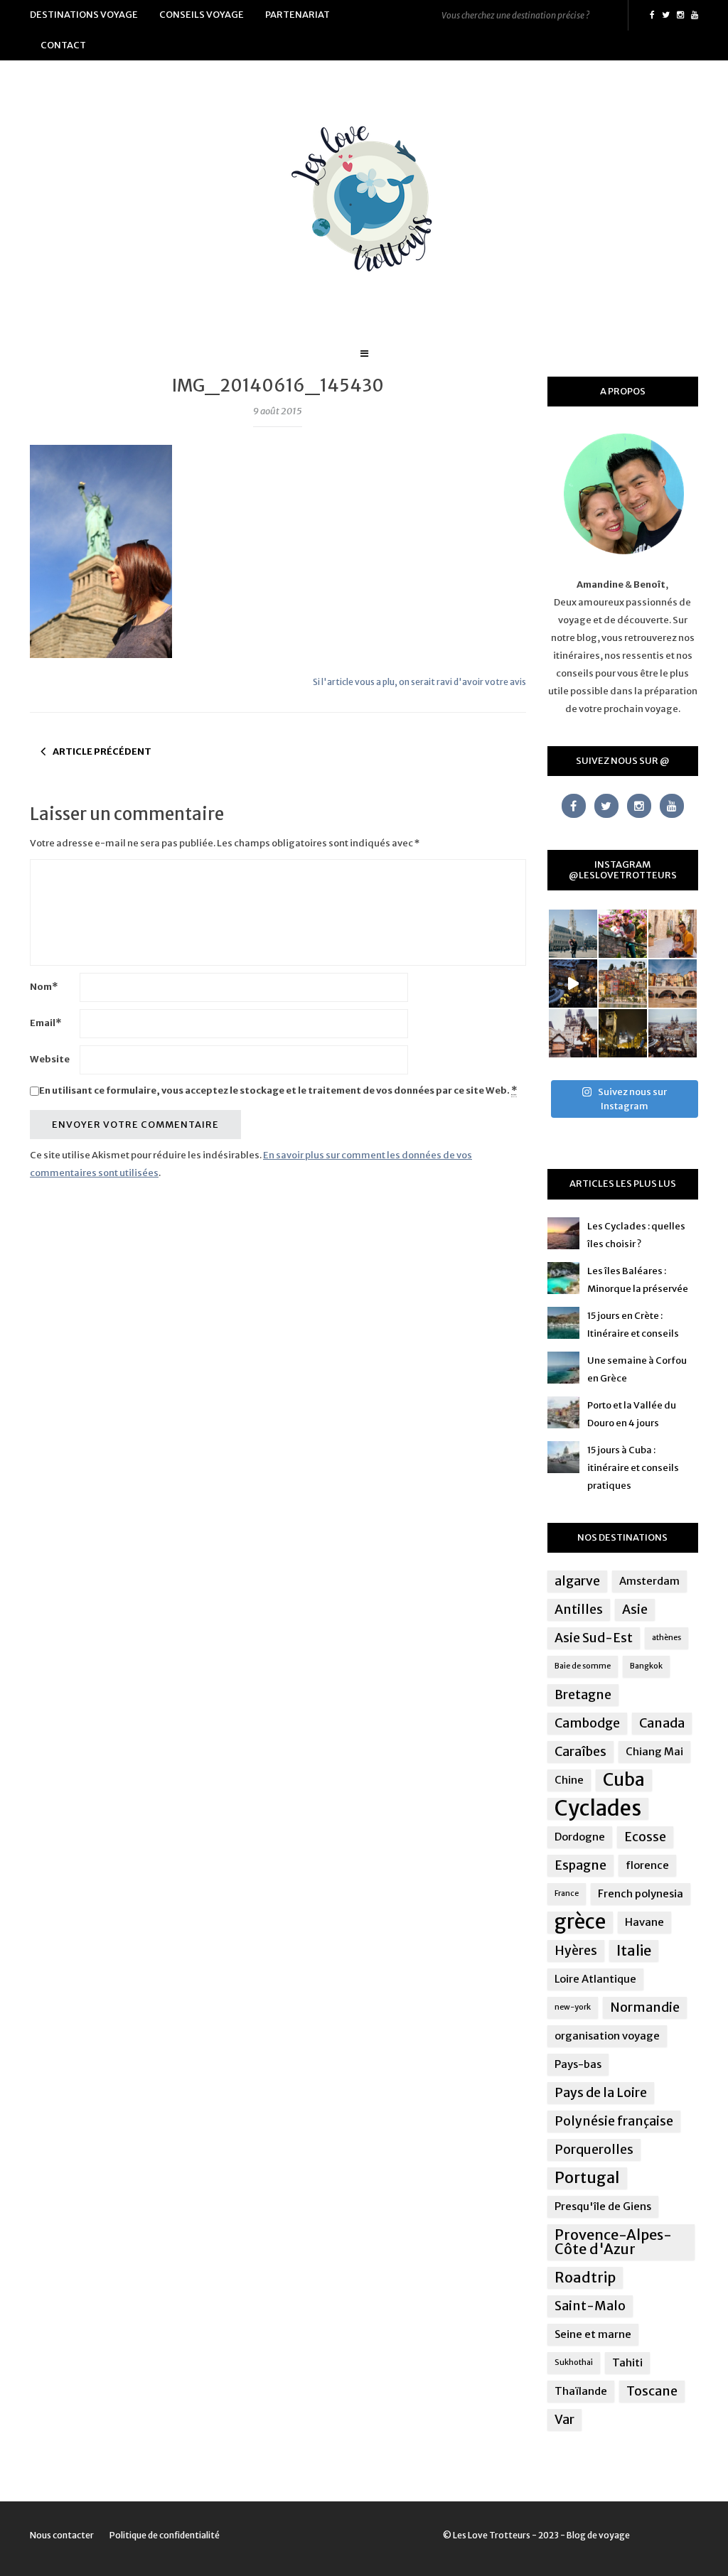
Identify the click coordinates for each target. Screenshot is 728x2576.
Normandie (645, 2008)
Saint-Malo (590, 2306)
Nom (44, 987)
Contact (63, 45)
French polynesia (641, 1893)
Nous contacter (62, 2535)
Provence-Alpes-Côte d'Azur (613, 2242)
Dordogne (580, 1837)
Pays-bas (578, 2064)
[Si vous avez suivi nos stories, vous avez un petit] (573, 934)
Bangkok (646, 1666)
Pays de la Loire (601, 2093)
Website (50, 1059)
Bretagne (583, 1695)
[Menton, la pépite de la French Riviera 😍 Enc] (623, 983)
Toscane (652, 2391)
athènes (667, 1638)
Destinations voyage (84, 15)
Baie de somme (583, 1666)
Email (45, 1023)
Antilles (579, 1610)
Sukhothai (574, 2362)
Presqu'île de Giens (603, 2206)
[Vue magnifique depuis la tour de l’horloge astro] (673, 1033)
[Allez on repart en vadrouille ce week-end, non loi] (673, 934)
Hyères (576, 1951)
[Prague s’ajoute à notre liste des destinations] (623, 1033)
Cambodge (587, 1723)
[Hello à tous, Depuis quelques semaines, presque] (623, 934)
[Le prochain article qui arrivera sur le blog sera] (673, 983)
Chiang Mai (654, 1751)
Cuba (624, 1780)
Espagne (580, 1865)
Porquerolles (594, 2150)
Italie (634, 1950)
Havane (644, 1922)
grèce (580, 1922)
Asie (635, 1610)
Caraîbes (580, 1752)
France (567, 1893)
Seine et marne (593, 2334)
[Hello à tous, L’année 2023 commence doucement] (573, 1033)
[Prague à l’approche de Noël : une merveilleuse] (573, 983)
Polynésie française (614, 2121)
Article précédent (102, 751)
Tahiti (627, 2362)
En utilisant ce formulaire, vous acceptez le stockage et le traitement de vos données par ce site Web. (278, 1090)
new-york (573, 2007)
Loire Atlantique (595, 1979)
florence (647, 1865)
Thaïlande (581, 2391)
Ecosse (645, 1837)
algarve (577, 1581)
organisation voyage (607, 2036)
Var (564, 2420)
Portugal (587, 2178)
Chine (569, 1780)
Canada (662, 1723)
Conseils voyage (202, 15)
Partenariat (298, 15)
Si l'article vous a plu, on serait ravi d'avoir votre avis (419, 682)
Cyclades (598, 1809)
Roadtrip (585, 2277)
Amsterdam (649, 1581)
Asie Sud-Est (594, 1638)
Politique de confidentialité (165, 2535)
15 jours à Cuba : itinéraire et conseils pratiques (633, 1468)
